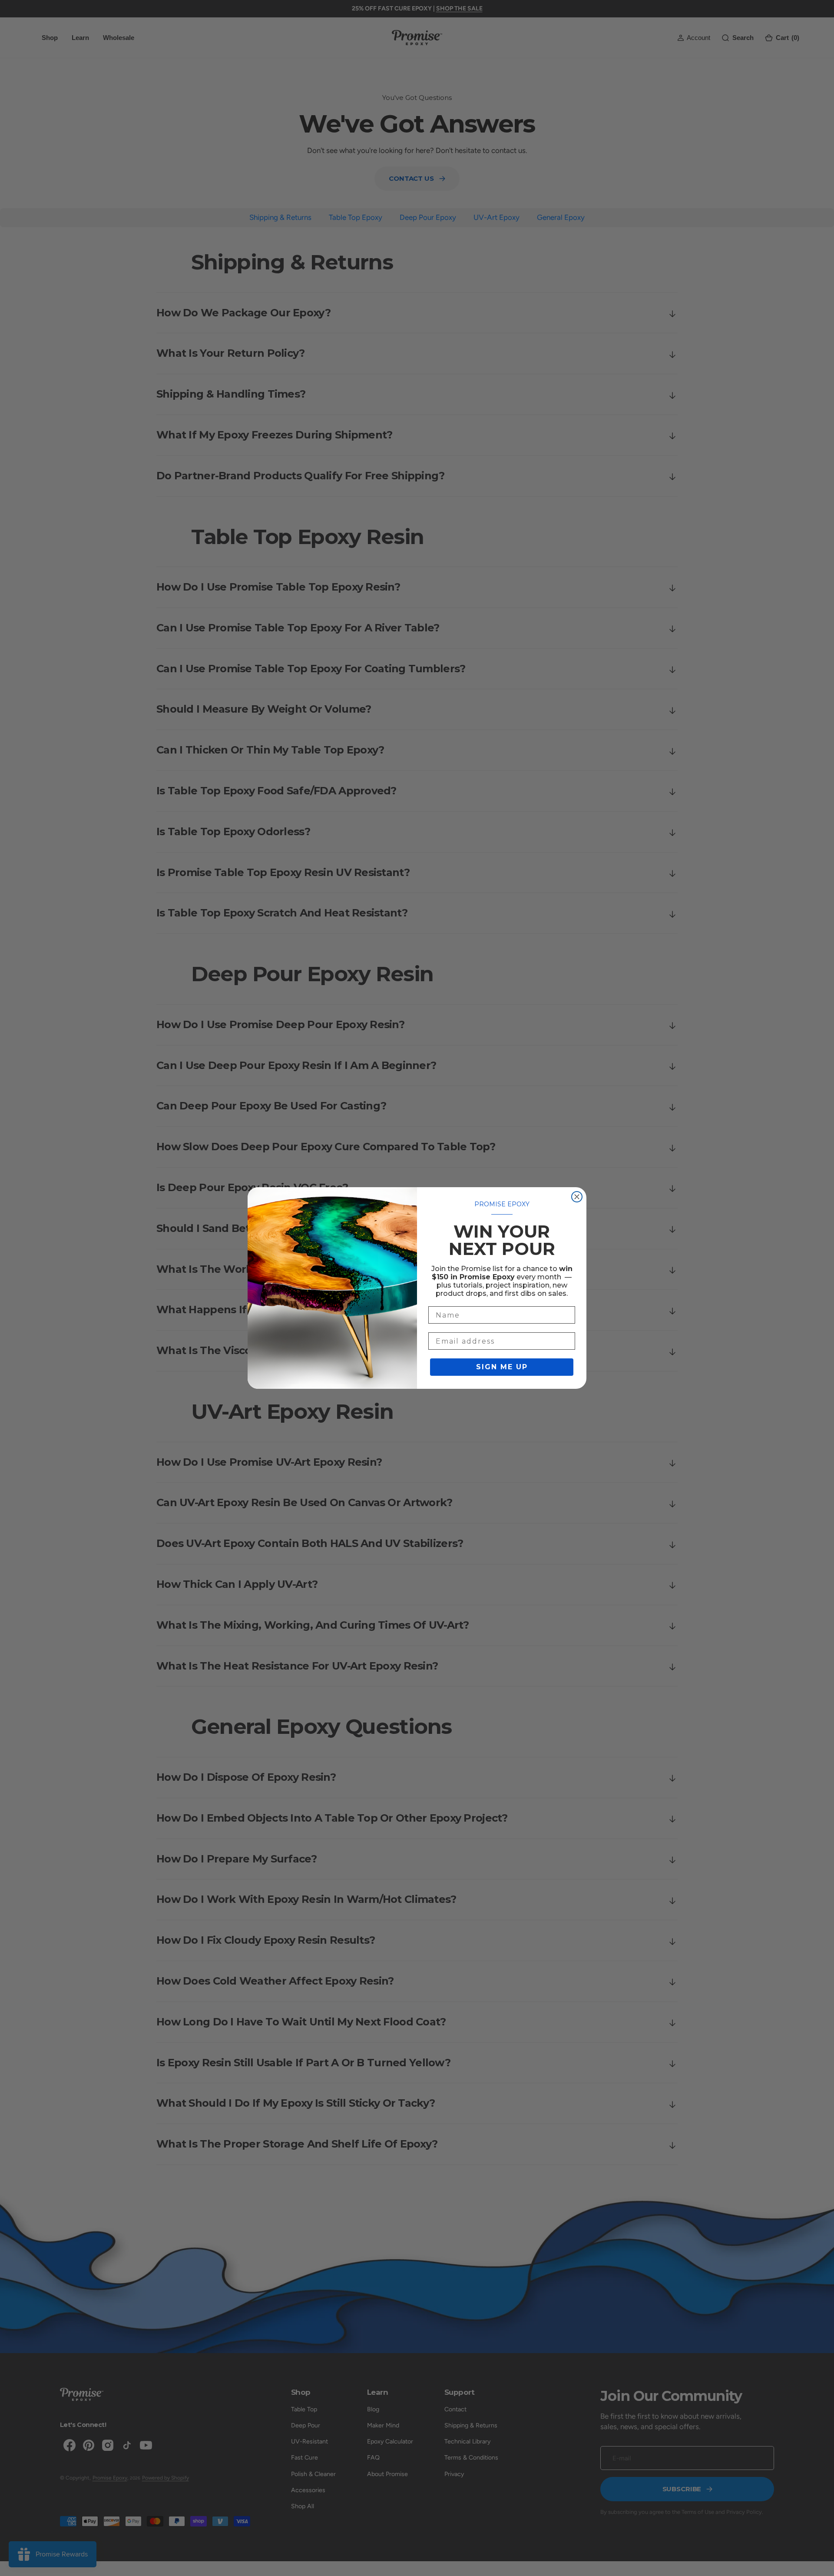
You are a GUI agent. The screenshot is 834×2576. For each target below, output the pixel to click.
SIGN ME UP (502, 1367)
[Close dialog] (577, 1197)
